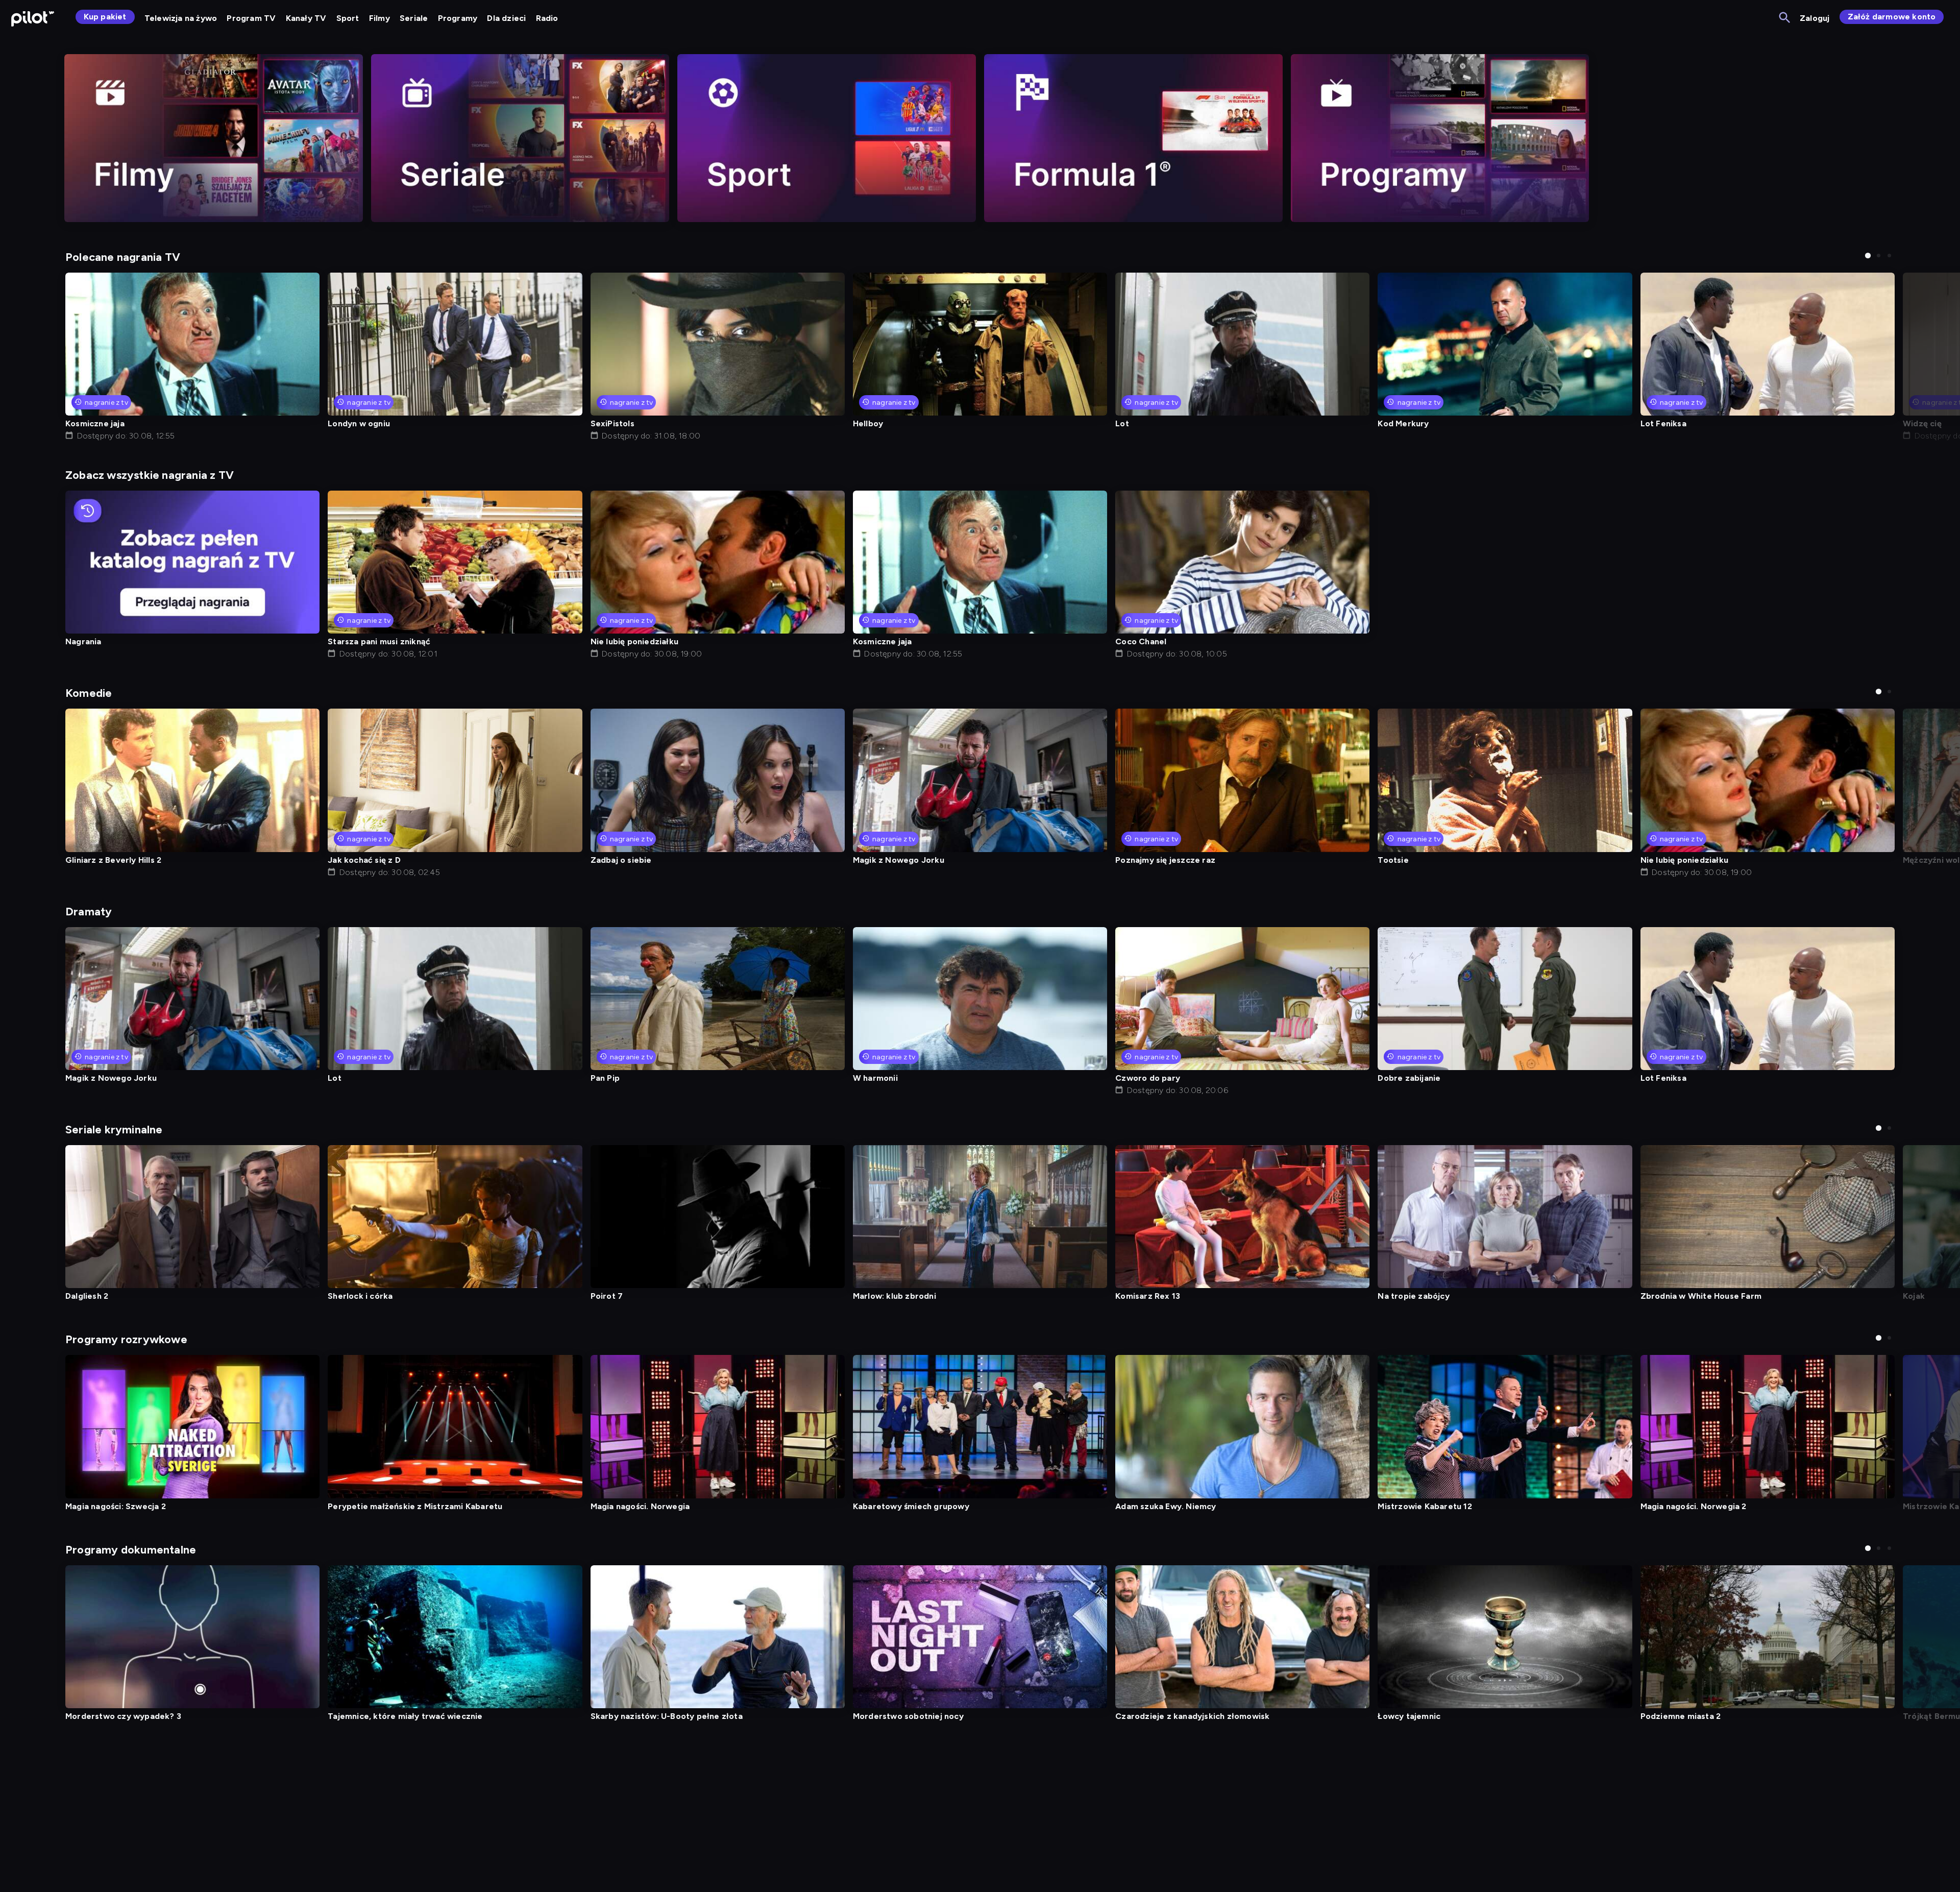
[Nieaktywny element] (214, 138)
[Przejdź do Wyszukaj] (1785, 18)
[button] (1868, 256)
